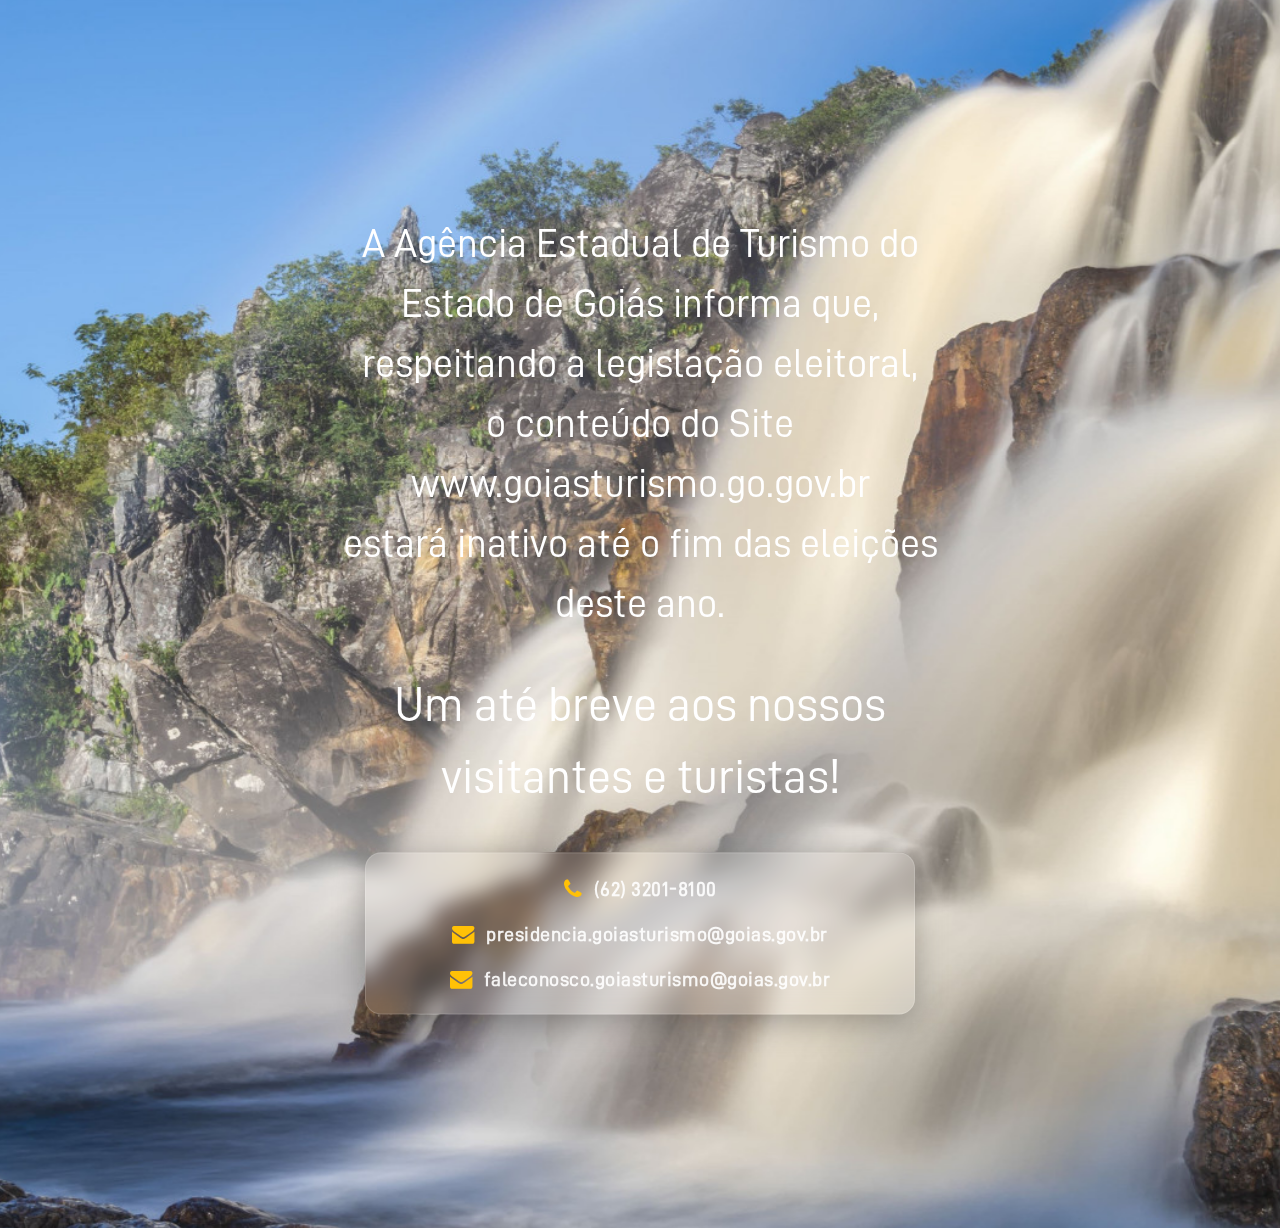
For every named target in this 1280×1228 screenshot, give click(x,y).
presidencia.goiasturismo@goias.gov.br (657, 934)
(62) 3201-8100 (655, 889)
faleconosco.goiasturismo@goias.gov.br (657, 979)
